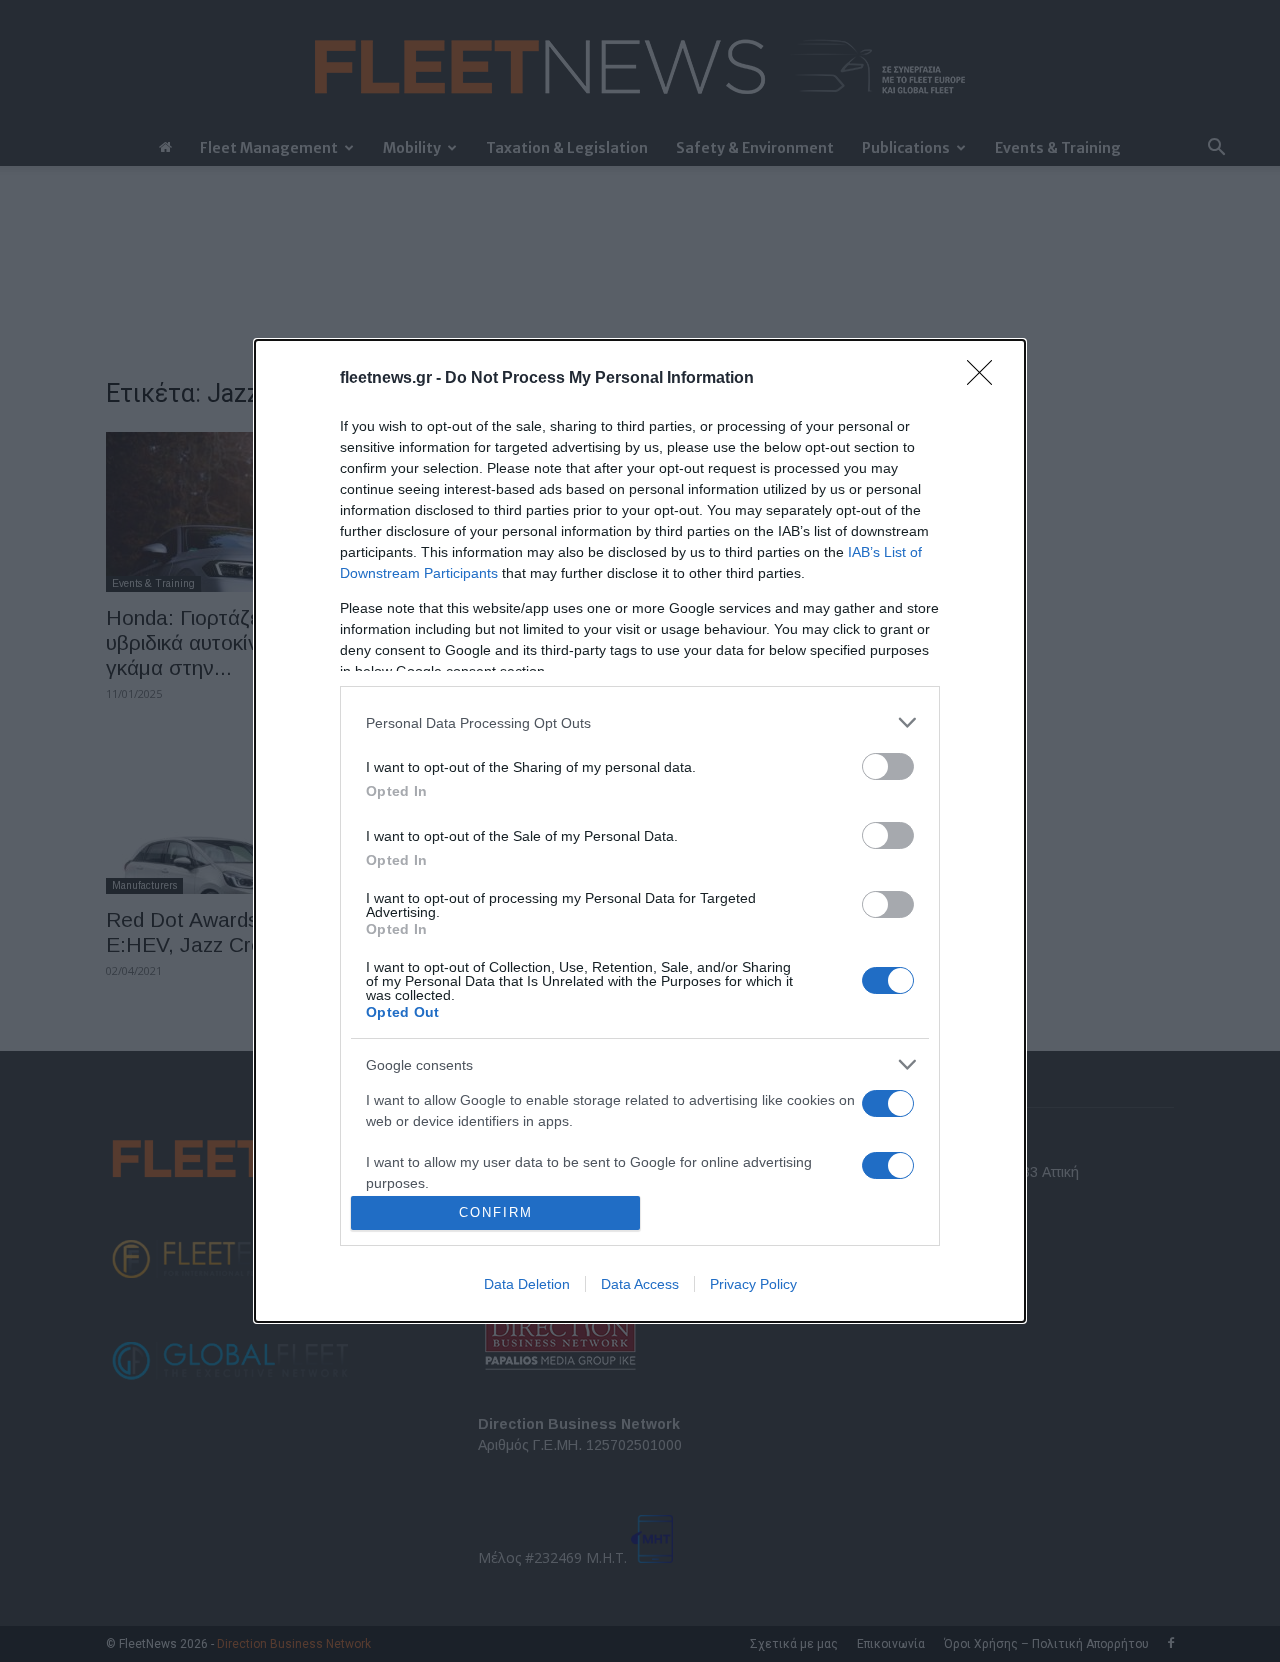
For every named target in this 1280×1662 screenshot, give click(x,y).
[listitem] (640, 722)
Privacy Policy (753, 1284)
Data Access (640, 1284)
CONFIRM (496, 1212)
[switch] (888, 766)
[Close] (986, 379)
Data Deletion (527, 1284)
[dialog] (640, 831)
